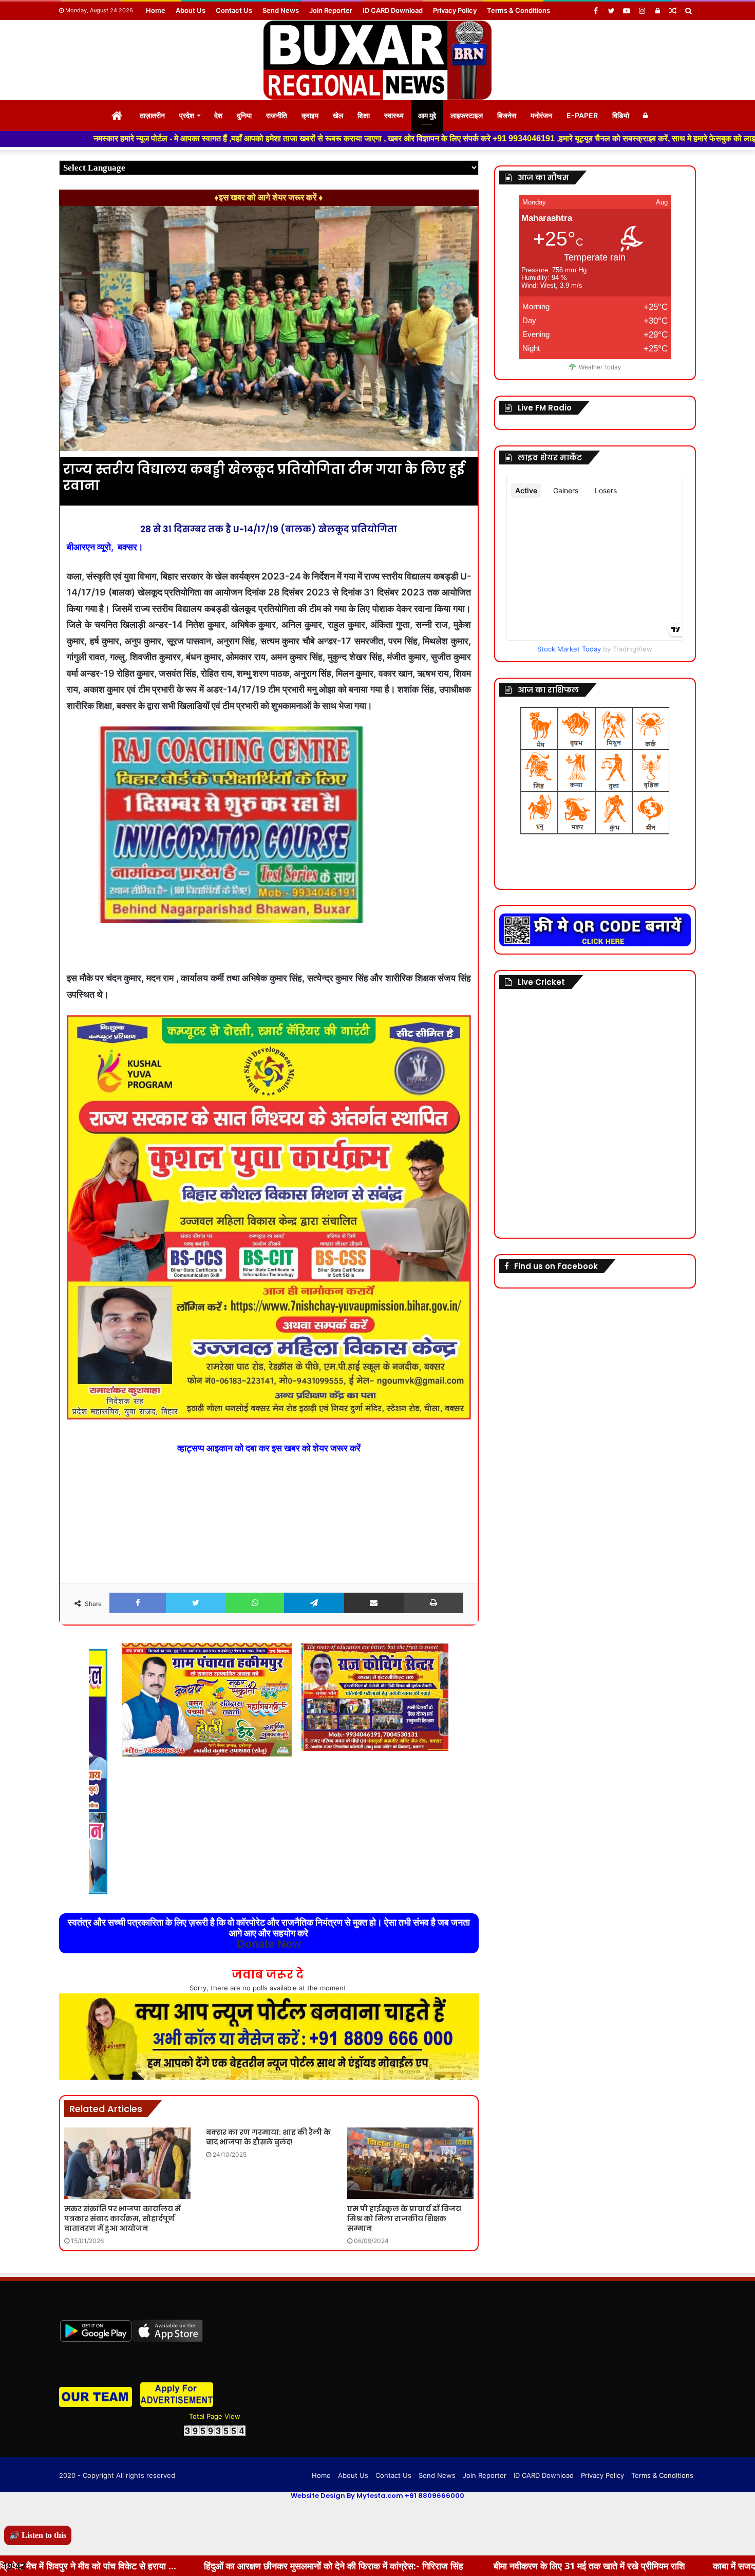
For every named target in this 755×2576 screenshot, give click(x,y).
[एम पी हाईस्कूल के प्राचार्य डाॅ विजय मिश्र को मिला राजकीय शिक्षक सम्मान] (410, 2163)
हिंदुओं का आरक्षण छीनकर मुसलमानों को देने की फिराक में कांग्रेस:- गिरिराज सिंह (137, 2566)
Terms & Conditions (518, 10)
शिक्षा (364, 115)
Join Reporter (331, 10)
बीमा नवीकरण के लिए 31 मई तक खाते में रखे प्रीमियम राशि (392, 2566)
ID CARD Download (393, 10)
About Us (191, 10)
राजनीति (277, 115)
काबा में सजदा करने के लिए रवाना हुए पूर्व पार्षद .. (594, 2566)
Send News (281, 10)
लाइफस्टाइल (467, 115)
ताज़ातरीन (152, 115)
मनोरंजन (541, 115)
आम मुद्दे (427, 115)
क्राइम (310, 115)
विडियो (621, 115)
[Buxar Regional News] (377, 60)
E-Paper (582, 115)
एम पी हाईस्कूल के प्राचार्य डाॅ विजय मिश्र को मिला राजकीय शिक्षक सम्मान (404, 2218)
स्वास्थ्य (394, 115)
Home (156, 10)
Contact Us (234, 10)
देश (218, 115)
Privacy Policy (455, 10)
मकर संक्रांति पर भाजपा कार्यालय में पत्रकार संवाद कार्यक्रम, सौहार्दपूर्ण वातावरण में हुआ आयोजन (122, 2218)
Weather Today (600, 367)
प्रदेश (187, 115)
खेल (338, 115)
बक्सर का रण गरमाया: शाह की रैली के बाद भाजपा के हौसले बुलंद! (268, 2137)
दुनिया (244, 115)
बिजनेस (507, 115)
